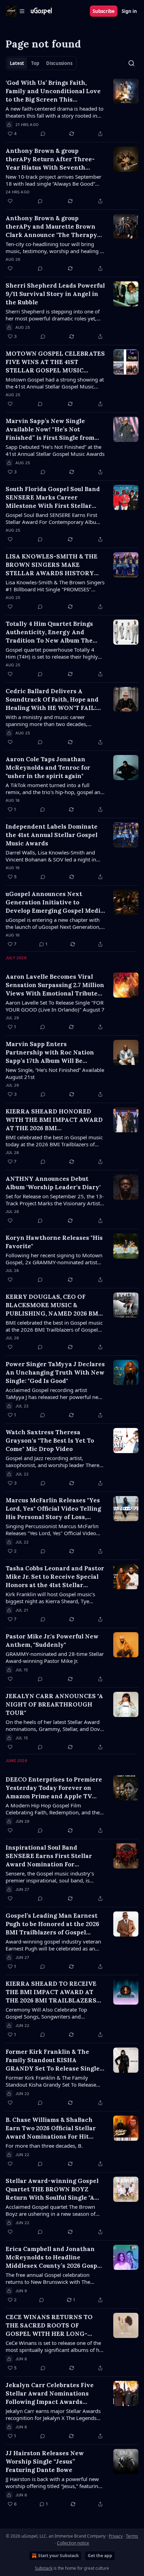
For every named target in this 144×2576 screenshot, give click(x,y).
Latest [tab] (17, 63)
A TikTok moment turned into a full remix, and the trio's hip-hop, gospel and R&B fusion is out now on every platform (55, 789)
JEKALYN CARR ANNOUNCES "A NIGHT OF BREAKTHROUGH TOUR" (54, 1704)
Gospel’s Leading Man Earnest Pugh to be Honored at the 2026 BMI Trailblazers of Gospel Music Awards (52, 1924)
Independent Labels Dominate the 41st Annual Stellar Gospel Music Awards (52, 835)
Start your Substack (58, 2556)
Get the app (100, 2556)
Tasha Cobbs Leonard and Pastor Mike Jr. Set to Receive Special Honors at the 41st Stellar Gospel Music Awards (55, 1577)
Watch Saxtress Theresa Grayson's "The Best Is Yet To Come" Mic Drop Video (50, 1441)
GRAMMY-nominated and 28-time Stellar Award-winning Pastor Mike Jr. (55, 1657)
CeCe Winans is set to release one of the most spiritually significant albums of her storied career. (55, 2346)
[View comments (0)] (43, 134)
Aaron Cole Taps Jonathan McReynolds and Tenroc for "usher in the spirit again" (48, 768)
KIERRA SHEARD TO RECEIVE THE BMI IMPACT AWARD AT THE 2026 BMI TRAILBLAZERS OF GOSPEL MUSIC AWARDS (51, 1992)
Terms (132, 2536)
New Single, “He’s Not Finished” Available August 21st (55, 1073)
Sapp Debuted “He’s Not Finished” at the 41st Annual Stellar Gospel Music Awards (55, 450)
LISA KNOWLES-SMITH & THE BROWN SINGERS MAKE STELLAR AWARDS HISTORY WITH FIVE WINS (52, 565)
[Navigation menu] (15, 11)
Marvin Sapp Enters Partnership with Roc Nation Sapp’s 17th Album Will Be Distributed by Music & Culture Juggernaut (52, 1053)
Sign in (129, 11)
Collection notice (73, 2543)
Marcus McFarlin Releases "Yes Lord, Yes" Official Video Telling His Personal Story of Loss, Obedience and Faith (53, 1509)
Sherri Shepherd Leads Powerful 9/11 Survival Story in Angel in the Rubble (55, 294)
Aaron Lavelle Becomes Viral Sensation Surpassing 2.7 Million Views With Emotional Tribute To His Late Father (55, 985)
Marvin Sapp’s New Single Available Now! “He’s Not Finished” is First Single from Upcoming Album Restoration (51, 430)
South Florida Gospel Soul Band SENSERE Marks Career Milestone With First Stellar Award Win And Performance (53, 498)
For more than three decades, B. (44, 2146)
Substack (44, 2568)
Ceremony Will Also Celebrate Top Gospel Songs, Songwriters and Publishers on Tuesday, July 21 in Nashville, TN (46, 2013)
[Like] (10, 201)
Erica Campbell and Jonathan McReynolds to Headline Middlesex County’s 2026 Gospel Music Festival (54, 2257)
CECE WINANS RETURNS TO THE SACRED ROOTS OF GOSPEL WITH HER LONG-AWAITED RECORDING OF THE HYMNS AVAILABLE (53, 2326)
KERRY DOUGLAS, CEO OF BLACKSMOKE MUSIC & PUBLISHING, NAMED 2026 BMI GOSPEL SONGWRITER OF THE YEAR (53, 1305)
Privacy (116, 2536)
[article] (72, 108)
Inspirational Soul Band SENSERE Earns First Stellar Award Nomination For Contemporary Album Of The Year (49, 1856)
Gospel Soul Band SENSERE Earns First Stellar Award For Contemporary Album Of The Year (53, 518)
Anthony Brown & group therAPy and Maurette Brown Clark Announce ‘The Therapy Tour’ (51, 227)
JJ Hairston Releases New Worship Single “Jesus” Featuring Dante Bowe (45, 2462)
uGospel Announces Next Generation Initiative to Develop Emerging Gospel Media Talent (55, 902)
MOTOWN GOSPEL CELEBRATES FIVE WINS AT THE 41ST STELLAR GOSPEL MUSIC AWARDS (55, 362)
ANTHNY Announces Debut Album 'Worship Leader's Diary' (53, 1183)
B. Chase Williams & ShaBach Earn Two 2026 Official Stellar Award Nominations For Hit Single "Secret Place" (51, 2128)
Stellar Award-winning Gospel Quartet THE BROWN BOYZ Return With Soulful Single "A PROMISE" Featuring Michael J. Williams (53, 2189)
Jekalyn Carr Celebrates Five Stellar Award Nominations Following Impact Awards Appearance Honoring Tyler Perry (50, 2394)
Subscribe (104, 11)
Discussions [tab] (59, 63)
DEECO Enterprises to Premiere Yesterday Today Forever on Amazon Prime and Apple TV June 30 (54, 1788)
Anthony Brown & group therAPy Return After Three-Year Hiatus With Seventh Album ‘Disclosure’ (50, 159)
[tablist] (41, 63)
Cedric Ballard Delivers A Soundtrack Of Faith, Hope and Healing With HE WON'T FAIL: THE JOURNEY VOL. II (52, 700)
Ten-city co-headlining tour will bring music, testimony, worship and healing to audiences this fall (55, 247)
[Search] (131, 63)
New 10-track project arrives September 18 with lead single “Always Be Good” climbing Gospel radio (53, 180)
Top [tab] (35, 63)
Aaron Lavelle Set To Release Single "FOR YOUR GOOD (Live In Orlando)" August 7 (55, 1006)
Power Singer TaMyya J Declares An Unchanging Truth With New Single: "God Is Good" (55, 1372)
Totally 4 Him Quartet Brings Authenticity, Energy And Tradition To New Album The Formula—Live (49, 632)
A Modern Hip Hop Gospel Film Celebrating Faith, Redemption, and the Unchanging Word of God (53, 1809)
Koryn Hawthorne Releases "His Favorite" (54, 1242)
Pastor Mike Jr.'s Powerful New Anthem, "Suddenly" (52, 1641)
